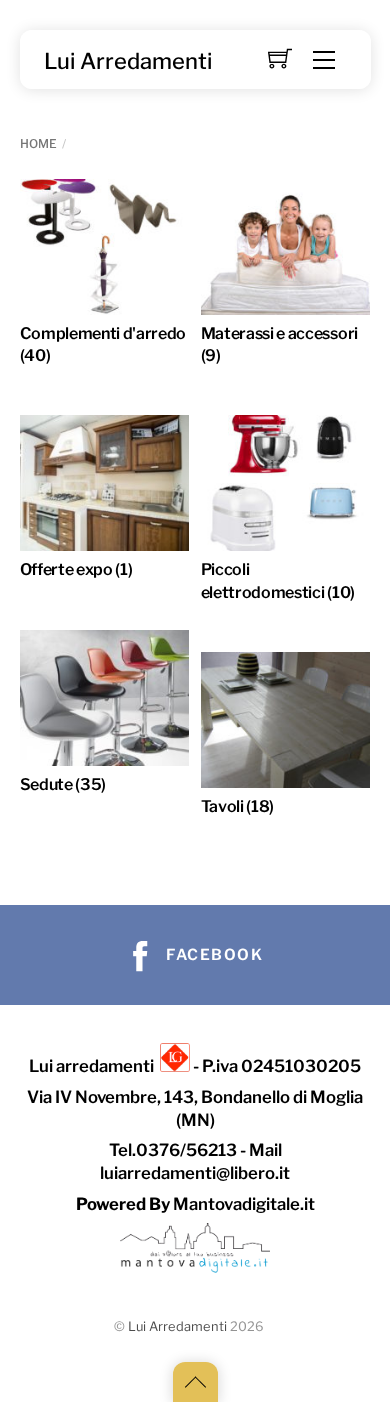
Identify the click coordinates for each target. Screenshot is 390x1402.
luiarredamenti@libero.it (195, 1173)
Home (38, 143)
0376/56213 (186, 1150)
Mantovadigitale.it (244, 1204)
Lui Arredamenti (177, 1326)
